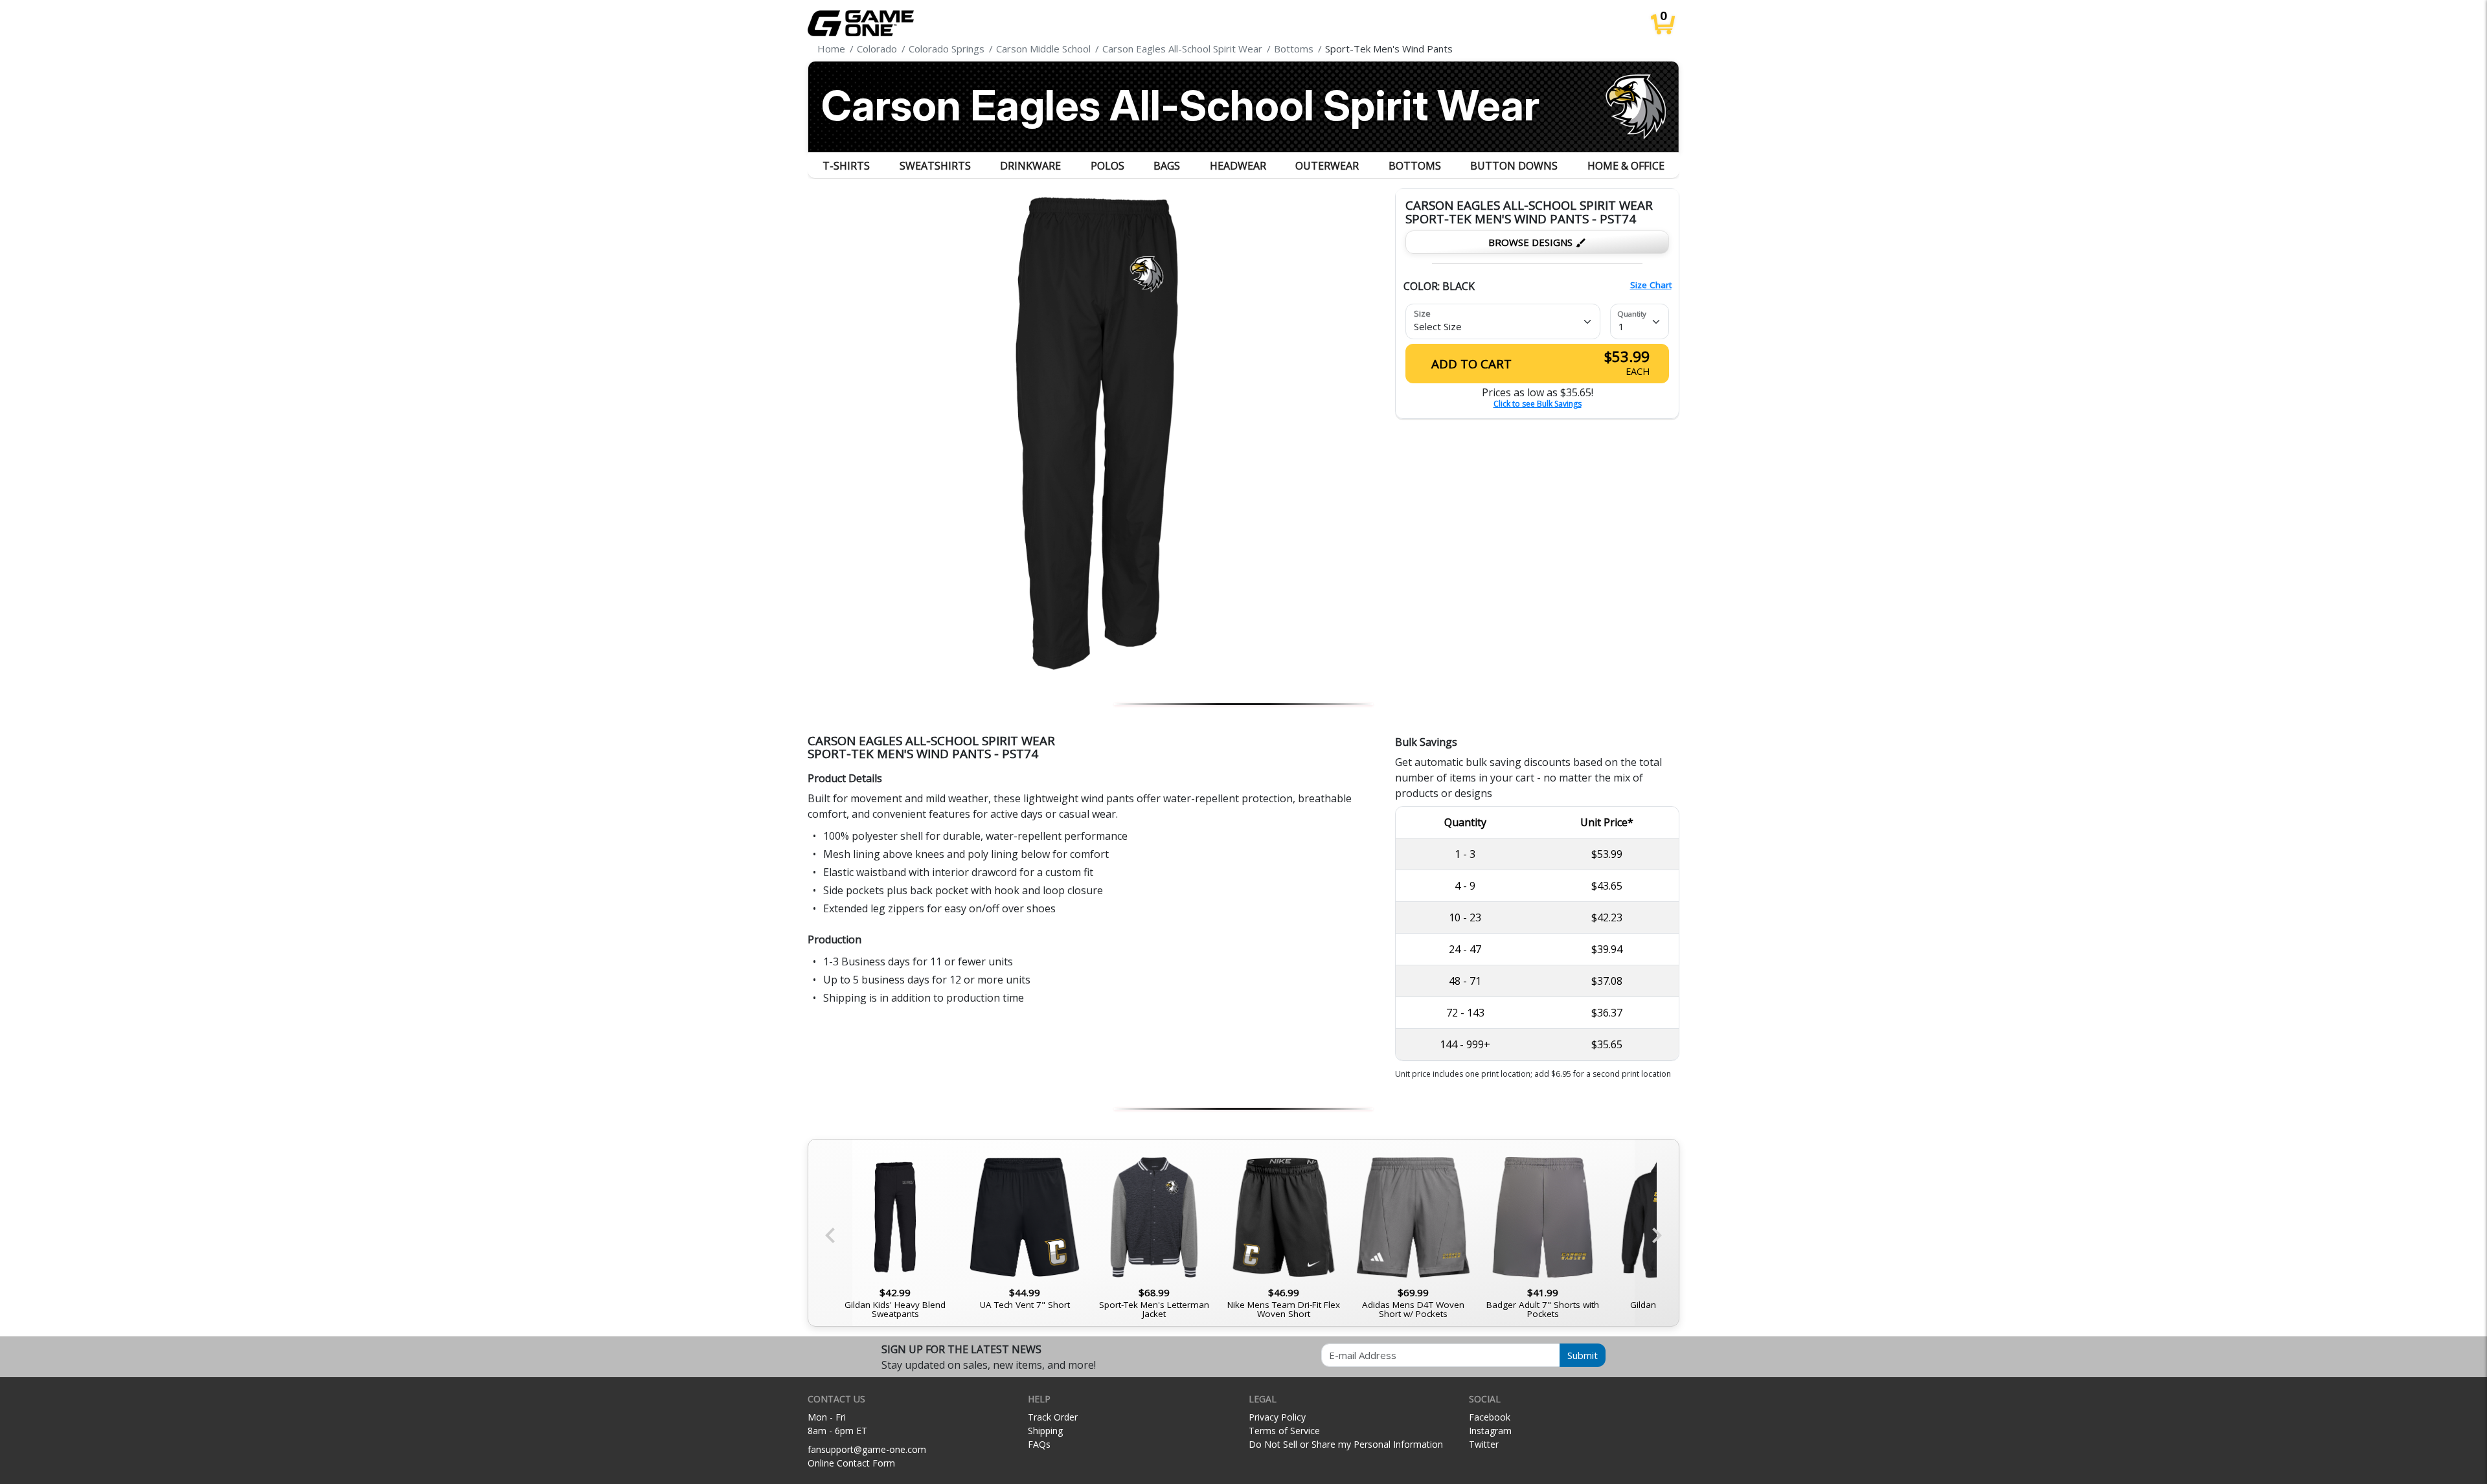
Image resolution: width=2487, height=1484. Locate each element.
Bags (1167, 166)
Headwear (1238, 166)
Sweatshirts (935, 166)
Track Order (1053, 1417)
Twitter (1484, 1444)
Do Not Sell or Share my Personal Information (1346, 1444)
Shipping (1045, 1431)
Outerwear (1327, 166)
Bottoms (1415, 166)
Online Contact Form (851, 1463)
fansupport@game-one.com (867, 1449)
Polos (1107, 166)
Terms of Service (1284, 1431)
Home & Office (1626, 166)
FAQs (1039, 1444)
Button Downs (1514, 166)
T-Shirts (846, 166)
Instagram (1490, 1431)
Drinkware (1030, 166)
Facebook (1490, 1417)
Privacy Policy (1277, 1417)
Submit (1583, 1355)
